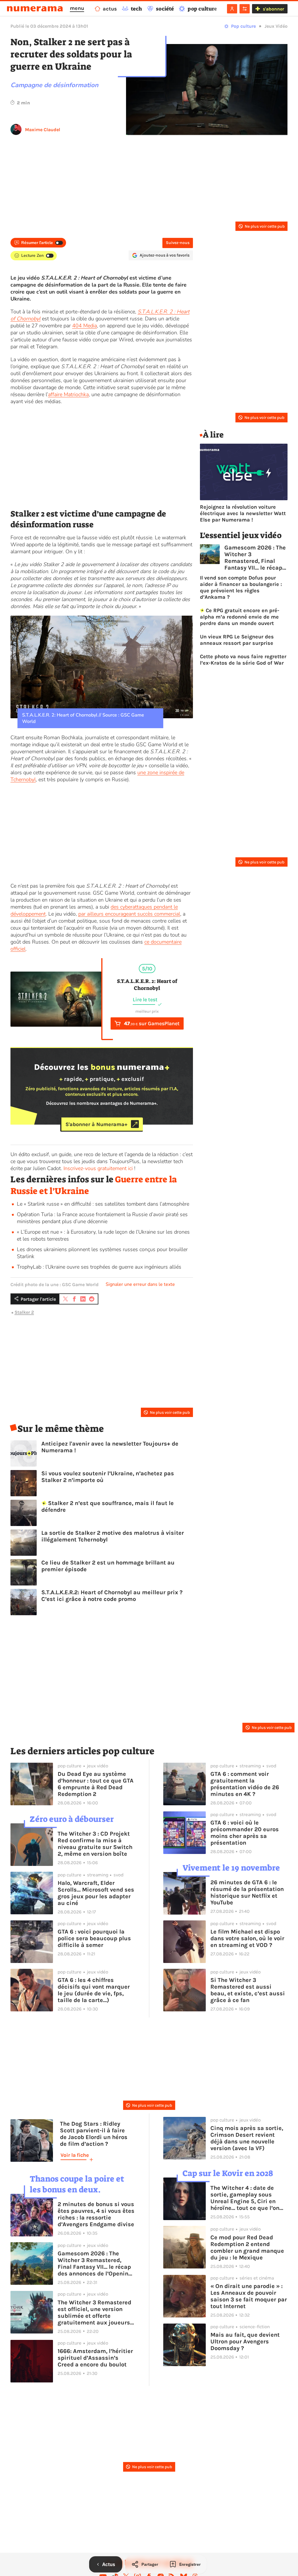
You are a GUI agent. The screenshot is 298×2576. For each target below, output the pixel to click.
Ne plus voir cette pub (265, 226)
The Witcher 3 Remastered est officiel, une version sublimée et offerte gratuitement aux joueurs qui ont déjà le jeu (94, 2312)
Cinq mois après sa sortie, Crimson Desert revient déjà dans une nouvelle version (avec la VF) (247, 2138)
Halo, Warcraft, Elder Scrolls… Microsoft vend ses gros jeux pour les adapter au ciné (96, 1893)
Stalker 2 (24, 1312)
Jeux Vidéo (276, 26)
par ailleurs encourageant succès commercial (129, 914)
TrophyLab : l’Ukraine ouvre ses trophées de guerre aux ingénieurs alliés (99, 1267)
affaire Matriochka (68, 394)
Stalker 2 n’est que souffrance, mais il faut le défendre (108, 1506)
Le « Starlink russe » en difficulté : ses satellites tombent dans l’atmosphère (103, 1204)
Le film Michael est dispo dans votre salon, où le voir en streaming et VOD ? (247, 1938)
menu (77, 8)
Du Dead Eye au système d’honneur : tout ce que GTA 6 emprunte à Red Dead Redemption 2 (96, 1784)
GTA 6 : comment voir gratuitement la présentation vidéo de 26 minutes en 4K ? (245, 1784)
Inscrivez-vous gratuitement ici (98, 1168)
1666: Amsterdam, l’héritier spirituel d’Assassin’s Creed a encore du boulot (95, 2358)
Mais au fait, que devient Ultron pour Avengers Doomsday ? (245, 2341)
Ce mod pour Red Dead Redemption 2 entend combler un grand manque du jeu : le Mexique (247, 2247)
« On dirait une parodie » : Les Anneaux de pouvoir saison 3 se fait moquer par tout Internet (249, 2296)
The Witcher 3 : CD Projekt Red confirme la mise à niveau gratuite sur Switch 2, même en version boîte (95, 1844)
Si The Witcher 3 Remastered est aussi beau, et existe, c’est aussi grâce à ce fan (248, 1990)
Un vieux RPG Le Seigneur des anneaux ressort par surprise (237, 640)
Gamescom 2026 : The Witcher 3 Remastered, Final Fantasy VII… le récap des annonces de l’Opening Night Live (255, 558)
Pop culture (243, 26)
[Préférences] (245, 9)
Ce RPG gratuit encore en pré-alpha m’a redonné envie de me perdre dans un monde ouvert (240, 617)
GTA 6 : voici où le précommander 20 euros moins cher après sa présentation (245, 1833)
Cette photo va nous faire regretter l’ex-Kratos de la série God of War (243, 660)
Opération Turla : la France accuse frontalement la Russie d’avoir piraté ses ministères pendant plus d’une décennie (102, 1218)
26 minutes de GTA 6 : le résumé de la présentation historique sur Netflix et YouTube (247, 1892)
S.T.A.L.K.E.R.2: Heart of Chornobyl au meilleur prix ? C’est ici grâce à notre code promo (112, 1596)
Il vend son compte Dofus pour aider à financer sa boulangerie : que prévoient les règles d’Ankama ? (241, 587)
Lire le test (145, 1000)
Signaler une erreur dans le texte (140, 1284)
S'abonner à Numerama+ (96, 1124)
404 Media (85, 326)
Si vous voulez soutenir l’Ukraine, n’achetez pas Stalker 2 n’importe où (108, 1477)
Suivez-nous (178, 243)
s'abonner (273, 9)
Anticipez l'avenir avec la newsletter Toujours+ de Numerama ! (110, 1447)
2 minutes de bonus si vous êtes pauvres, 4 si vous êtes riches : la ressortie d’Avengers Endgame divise (96, 2214)
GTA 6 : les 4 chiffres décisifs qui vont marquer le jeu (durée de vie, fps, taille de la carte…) (94, 1990)
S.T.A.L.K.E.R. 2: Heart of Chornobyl (147, 985)
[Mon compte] (232, 9)
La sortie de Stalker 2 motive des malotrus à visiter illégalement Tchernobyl (113, 1536)
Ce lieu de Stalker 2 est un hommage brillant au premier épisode (108, 1566)
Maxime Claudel (43, 130)
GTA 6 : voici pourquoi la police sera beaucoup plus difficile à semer (94, 1938)
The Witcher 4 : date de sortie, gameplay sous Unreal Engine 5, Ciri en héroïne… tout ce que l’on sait (245, 2198)
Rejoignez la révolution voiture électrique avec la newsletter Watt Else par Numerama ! (243, 513)
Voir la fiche (75, 2155)
